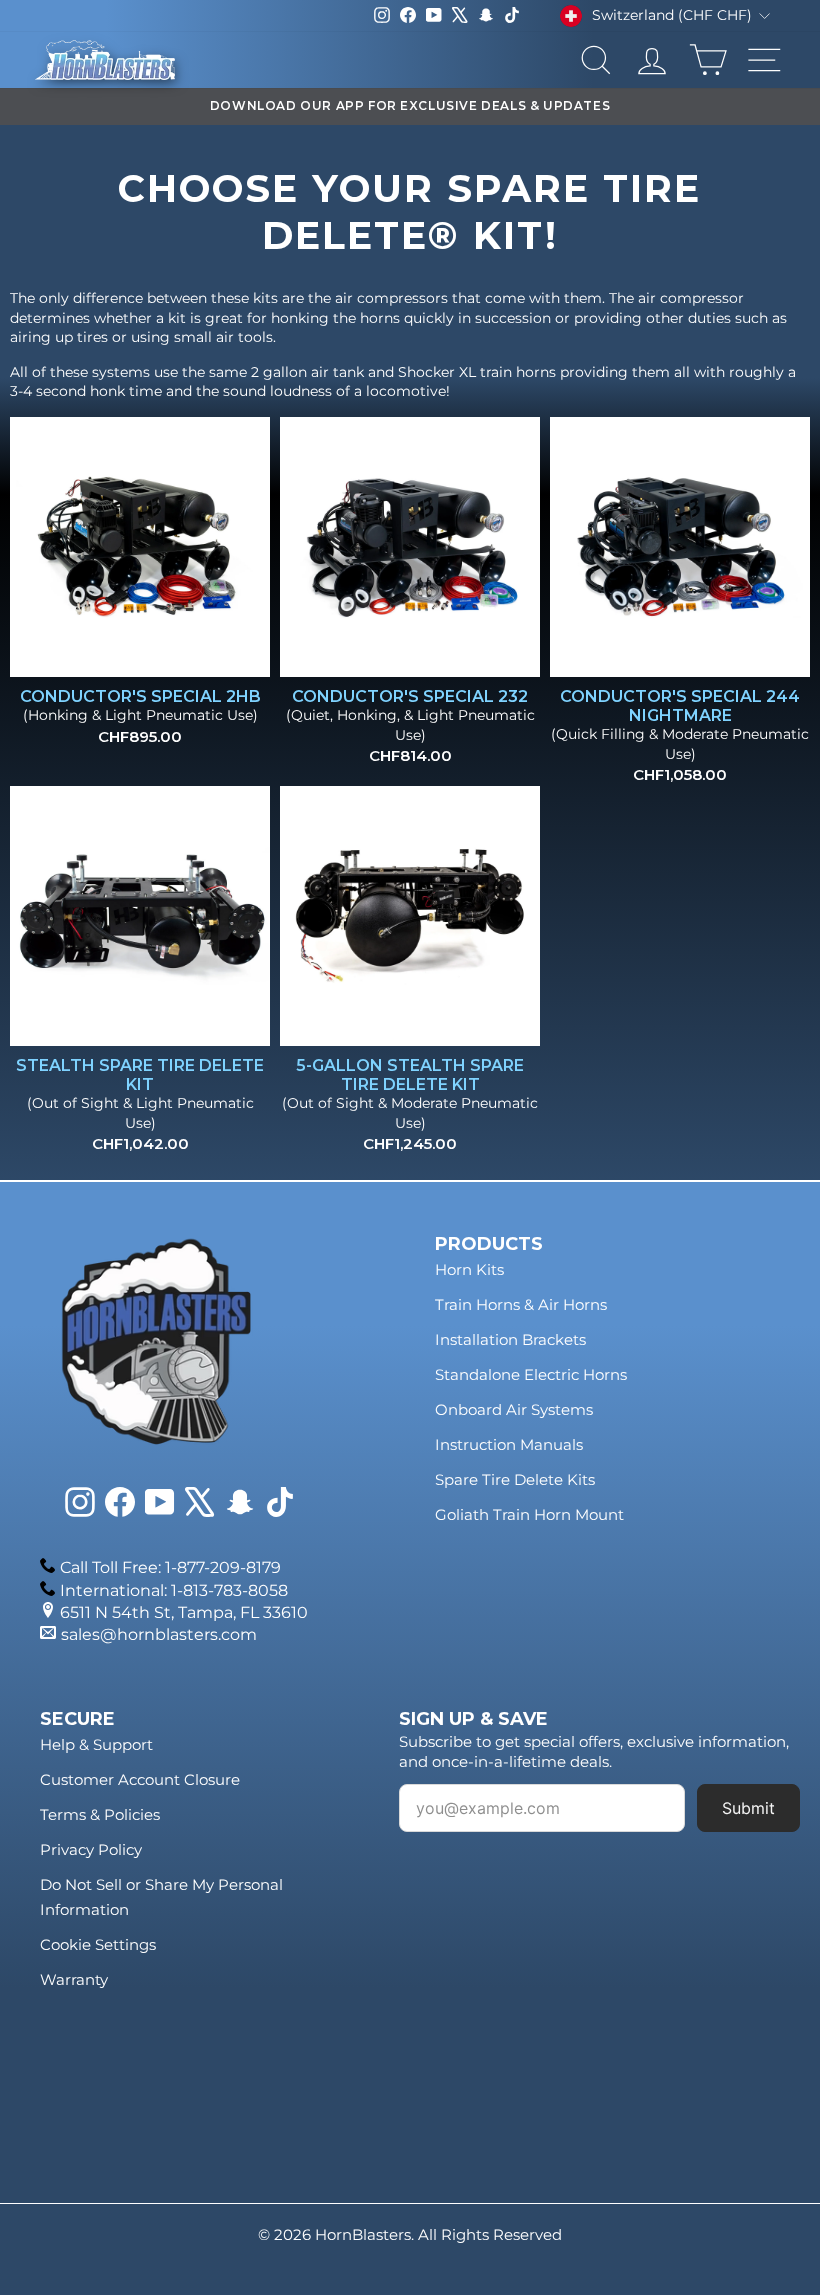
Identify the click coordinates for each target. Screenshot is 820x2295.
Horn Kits (469, 1269)
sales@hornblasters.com (159, 1634)
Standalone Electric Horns (531, 1374)
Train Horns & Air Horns (521, 1304)
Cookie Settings (98, 1944)
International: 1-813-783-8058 (174, 1590)
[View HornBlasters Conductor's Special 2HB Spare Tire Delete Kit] (140, 547)
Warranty (74, 1979)
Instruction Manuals (509, 1444)
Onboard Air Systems (514, 1409)
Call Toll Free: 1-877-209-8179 (170, 1567)
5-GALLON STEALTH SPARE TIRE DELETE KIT (410, 1075)
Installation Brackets (510, 1339)
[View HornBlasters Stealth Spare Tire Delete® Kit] (140, 916)
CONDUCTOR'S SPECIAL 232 (410, 696)
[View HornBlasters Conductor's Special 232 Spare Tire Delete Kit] (410, 547)
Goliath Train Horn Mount (529, 1514)
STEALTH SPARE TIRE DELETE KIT (140, 1075)
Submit (748, 1808)
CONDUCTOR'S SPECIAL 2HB (140, 696)
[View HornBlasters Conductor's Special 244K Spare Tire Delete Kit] (680, 547)
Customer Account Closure (140, 1779)
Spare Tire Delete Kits (515, 1479)
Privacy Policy (91, 1849)
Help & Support (96, 1744)
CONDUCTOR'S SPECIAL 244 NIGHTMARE (680, 706)
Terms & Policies (100, 1814)
